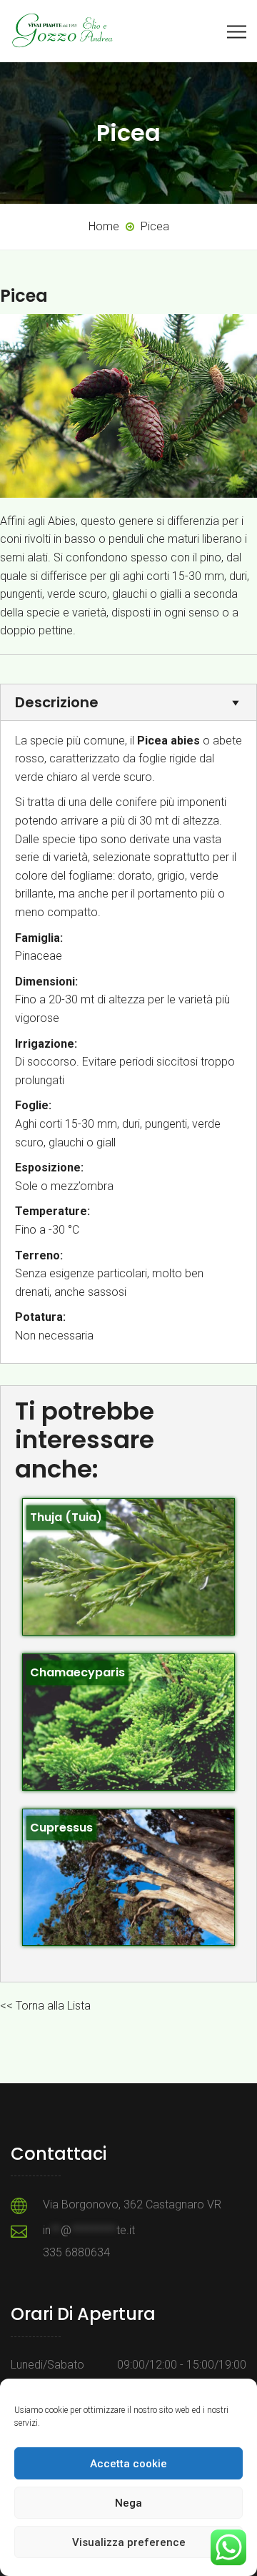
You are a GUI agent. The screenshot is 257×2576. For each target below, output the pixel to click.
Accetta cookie (128, 2464)
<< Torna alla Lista (45, 2006)
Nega (128, 2503)
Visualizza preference (129, 2542)
